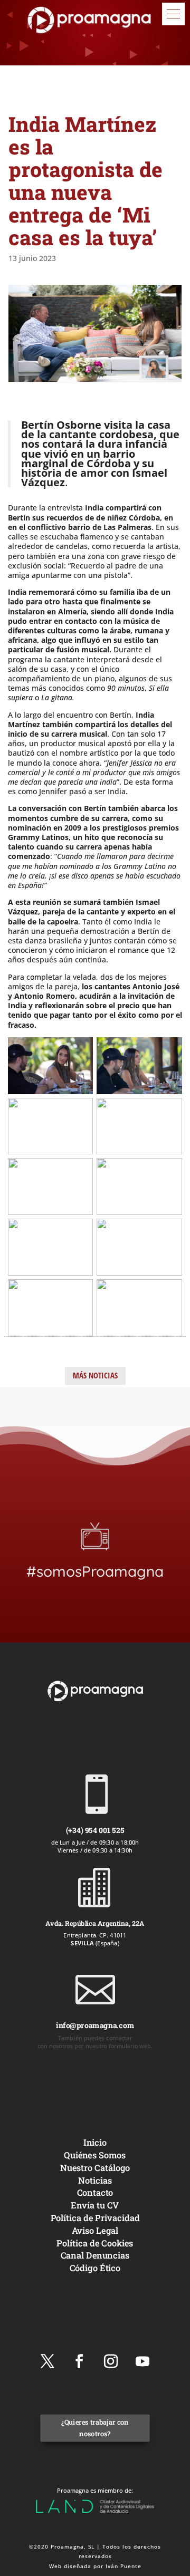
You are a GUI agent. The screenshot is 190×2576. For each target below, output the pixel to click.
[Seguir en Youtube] (142, 2361)
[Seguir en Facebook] (79, 2361)
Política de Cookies (95, 2242)
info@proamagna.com (95, 2025)
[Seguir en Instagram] (111, 2361)
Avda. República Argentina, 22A (95, 1923)
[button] (173, 14)
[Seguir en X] (47, 2361)
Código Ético (95, 2268)
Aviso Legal (95, 2230)
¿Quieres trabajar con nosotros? (95, 2428)
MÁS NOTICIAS (95, 1375)
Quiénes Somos (95, 2155)
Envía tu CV (95, 2205)
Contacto (95, 2192)
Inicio (95, 2142)
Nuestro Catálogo (95, 2168)
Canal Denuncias (95, 2255)
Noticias (95, 2180)
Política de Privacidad (95, 2218)
